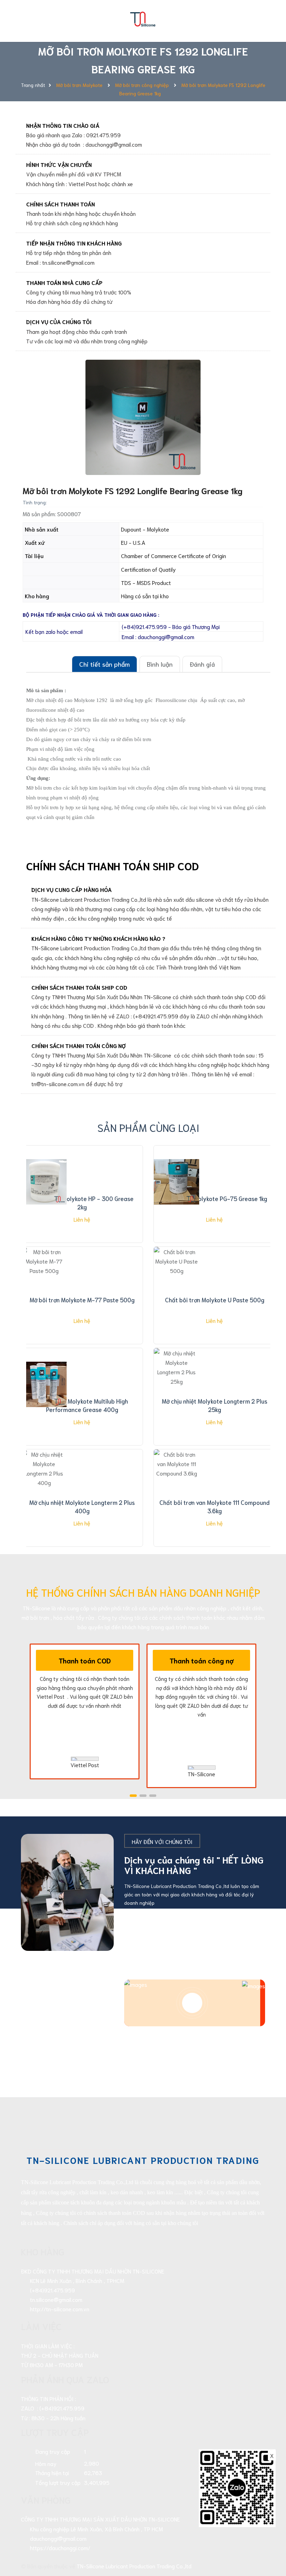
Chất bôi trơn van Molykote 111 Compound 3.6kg (214, 1506)
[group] (143, 417)
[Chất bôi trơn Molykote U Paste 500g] (176, 1283)
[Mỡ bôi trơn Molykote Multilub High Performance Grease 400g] (44, 1384)
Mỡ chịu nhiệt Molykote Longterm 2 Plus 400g (82, 1506)
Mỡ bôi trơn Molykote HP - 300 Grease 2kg (82, 1202)
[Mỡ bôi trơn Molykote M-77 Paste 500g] (44, 1283)
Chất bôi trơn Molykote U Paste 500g (215, 1300)
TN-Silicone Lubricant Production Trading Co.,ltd (134, 2566)
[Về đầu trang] (269, 2539)
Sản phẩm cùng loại (148, 1127)
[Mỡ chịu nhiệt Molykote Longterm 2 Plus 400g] (44, 1486)
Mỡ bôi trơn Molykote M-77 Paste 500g (82, 1300)
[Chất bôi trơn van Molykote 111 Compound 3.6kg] (176, 1486)
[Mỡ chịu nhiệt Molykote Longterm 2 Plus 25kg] (176, 1384)
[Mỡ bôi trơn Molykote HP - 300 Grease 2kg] (44, 1182)
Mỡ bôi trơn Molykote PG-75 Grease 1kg (215, 1198)
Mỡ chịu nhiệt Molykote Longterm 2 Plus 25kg (214, 1405)
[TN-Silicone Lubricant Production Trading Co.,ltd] (143, 17)
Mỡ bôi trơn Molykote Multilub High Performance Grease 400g (82, 1405)
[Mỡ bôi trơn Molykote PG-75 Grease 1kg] (176, 1182)
